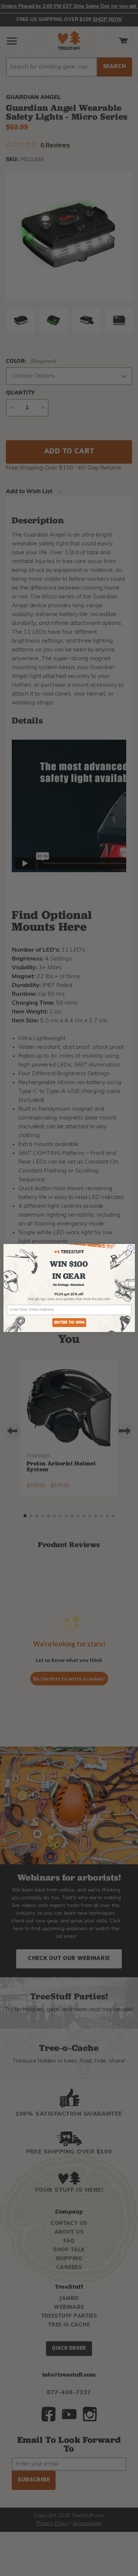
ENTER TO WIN (69, 1323)
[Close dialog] (131, 1248)
